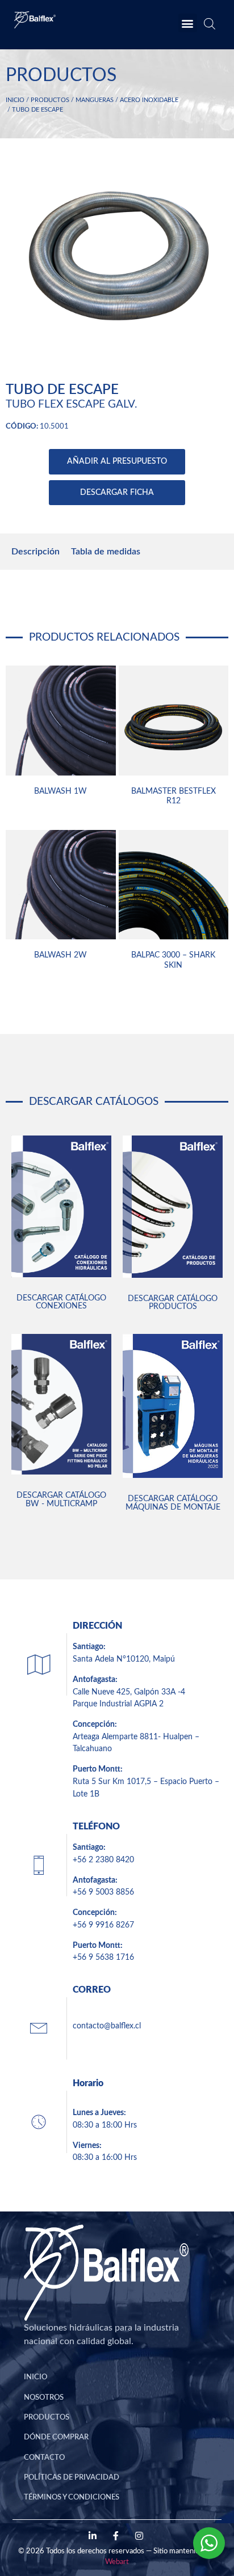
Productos (50, 100)
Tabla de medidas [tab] (106, 552)
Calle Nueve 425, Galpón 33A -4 (129, 1692)
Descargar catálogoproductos (173, 1302)
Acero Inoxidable (149, 100)
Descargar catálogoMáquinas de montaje (173, 1503)
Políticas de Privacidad (72, 2477)
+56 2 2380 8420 (103, 1860)
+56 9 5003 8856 (103, 1892)
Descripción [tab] (35, 552)
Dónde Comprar (56, 2437)
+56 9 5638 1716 (103, 1957)
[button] (188, 23)
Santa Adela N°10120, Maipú (124, 1659)
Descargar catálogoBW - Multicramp (61, 1499)
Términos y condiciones (72, 2497)
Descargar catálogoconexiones (61, 1302)
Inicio (15, 100)
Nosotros (44, 2397)
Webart (117, 2562)
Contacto (44, 2458)
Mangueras (95, 100)
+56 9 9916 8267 (103, 1925)
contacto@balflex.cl (107, 2026)
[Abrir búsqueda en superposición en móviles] (208, 26)
